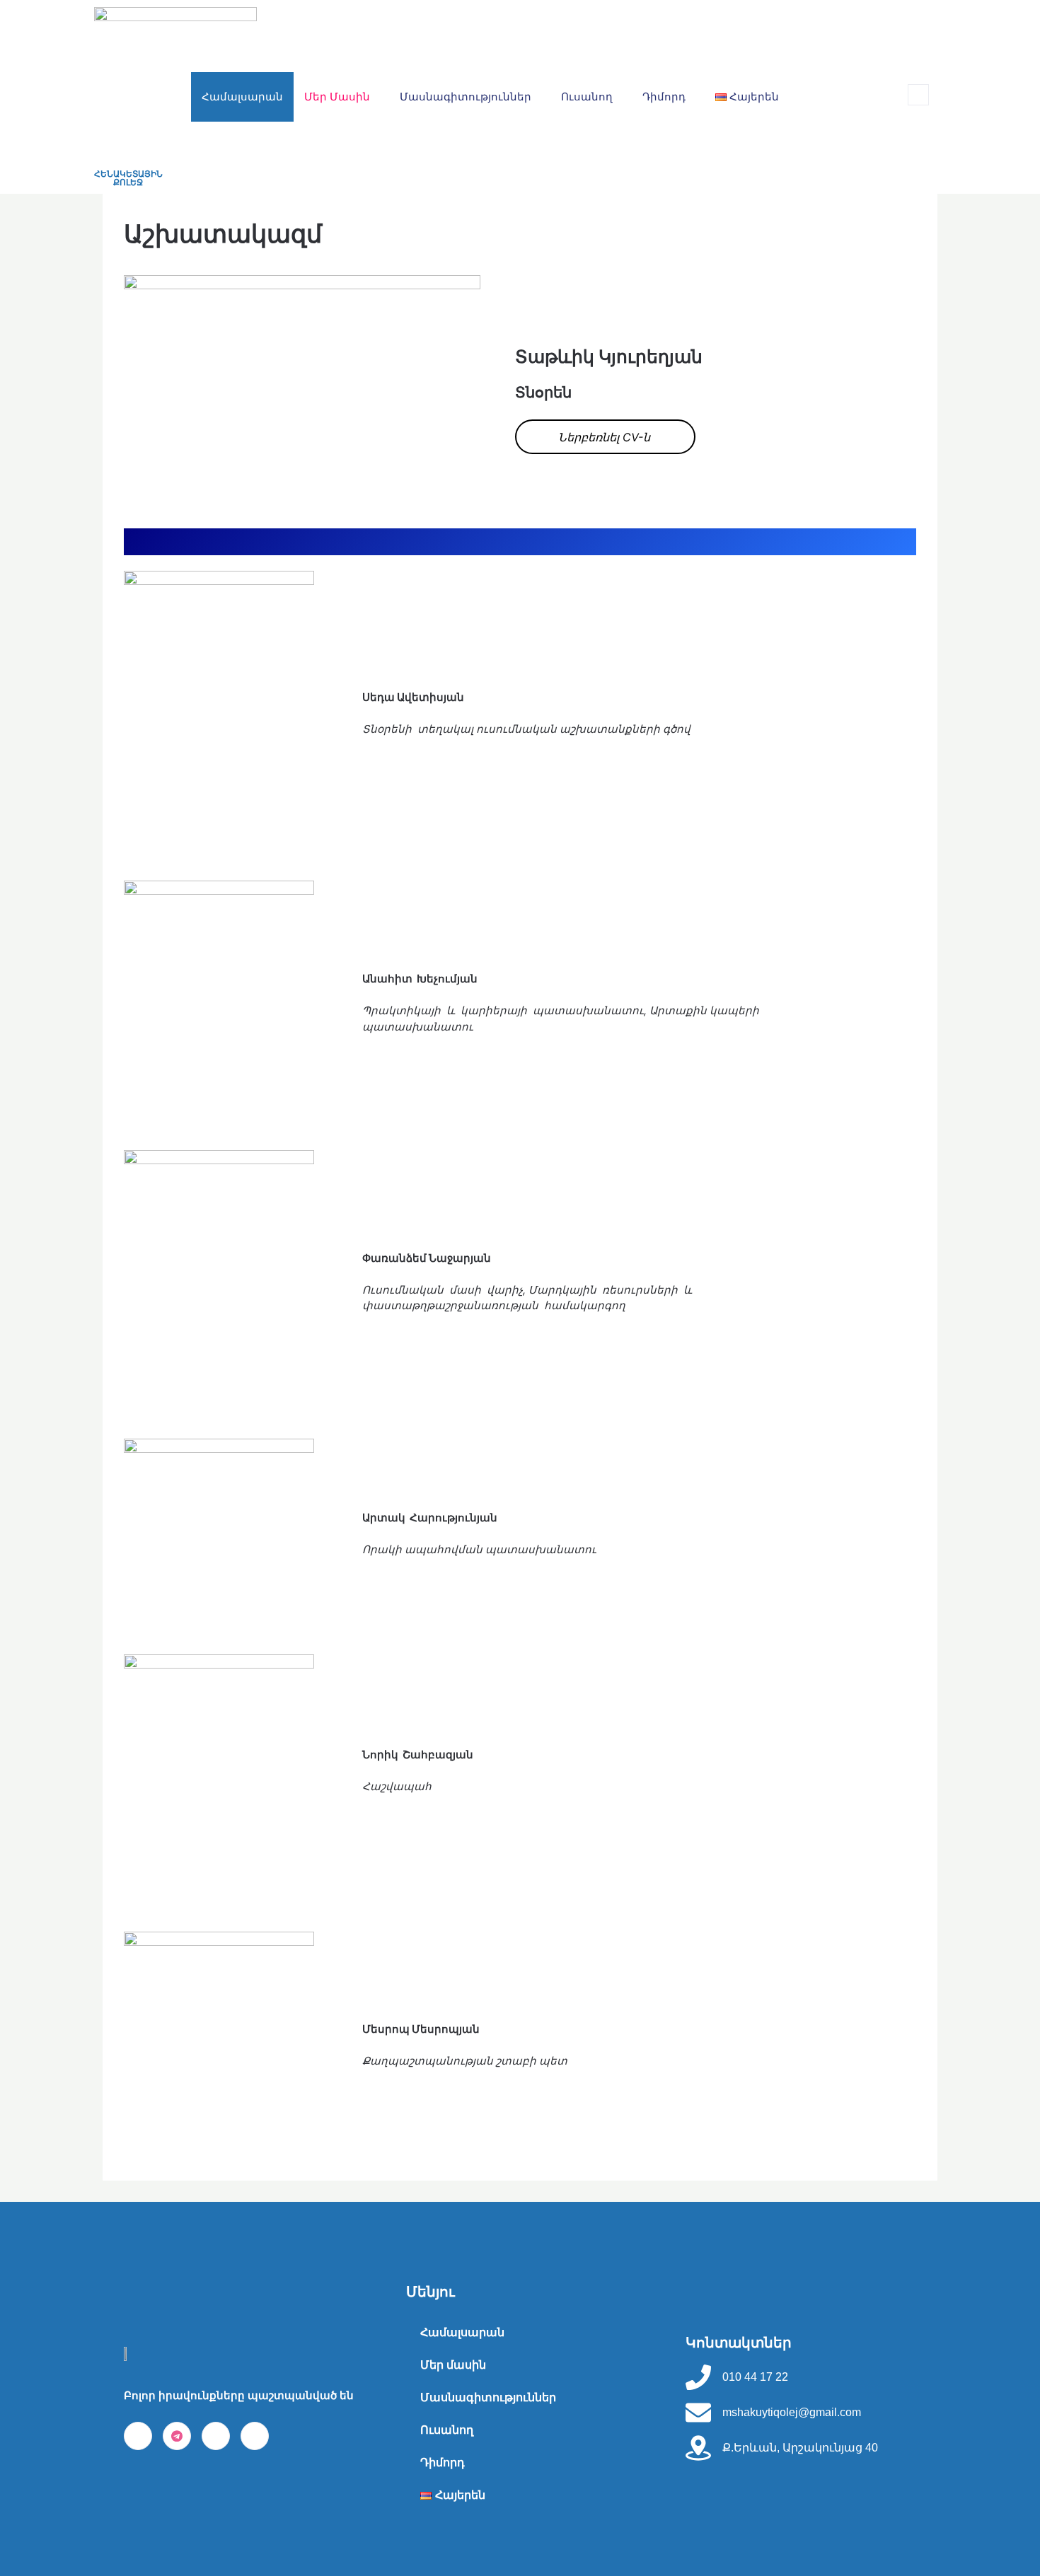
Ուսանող (587, 97)
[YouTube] (255, 2436)
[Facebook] (138, 2436)
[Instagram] (216, 2436)
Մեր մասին (337, 97)
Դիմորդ (664, 97)
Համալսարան (242, 97)
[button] (918, 95)
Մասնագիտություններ (466, 97)
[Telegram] (177, 2436)
